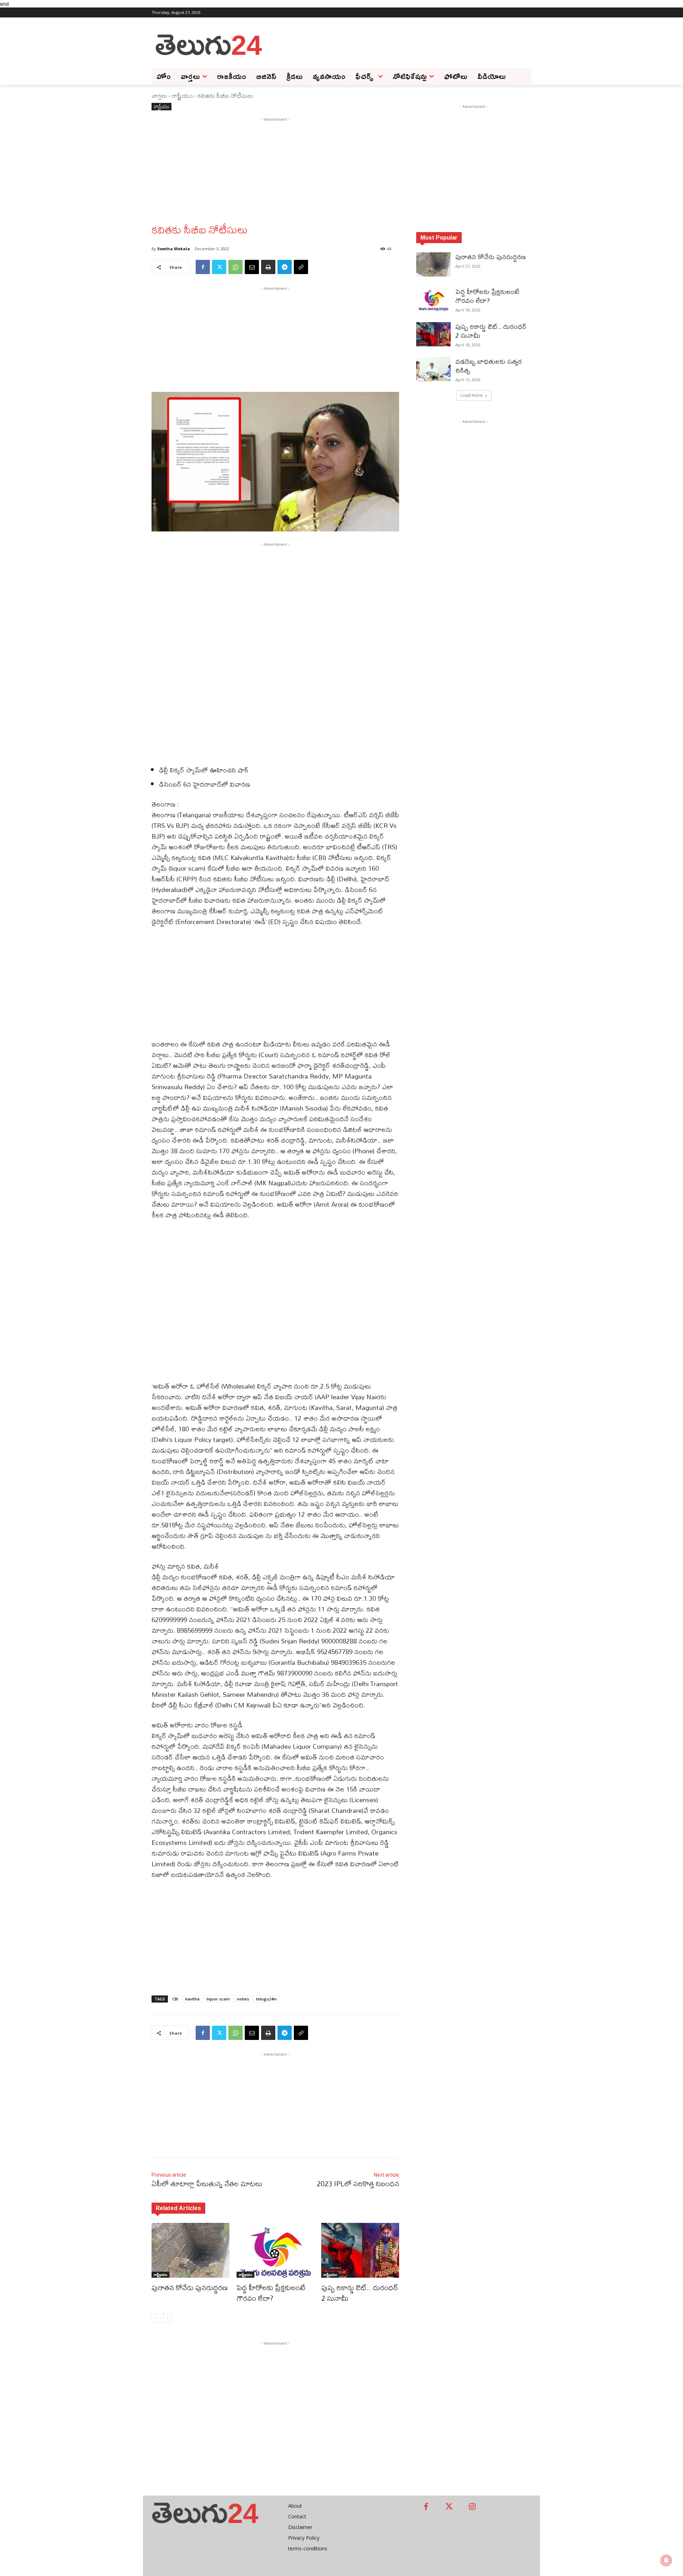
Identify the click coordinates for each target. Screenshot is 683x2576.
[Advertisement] (398, 44)
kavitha (192, 1999)
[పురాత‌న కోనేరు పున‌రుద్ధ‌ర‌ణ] (190, 2250)
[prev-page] (156, 2318)
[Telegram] (285, 267)
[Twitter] (219, 267)
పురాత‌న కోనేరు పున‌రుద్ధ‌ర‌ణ (190, 2288)
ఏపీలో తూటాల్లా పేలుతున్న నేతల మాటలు (207, 2184)
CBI (175, 1999)
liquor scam (218, 1999)
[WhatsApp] (235, 267)
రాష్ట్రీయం (182, 96)
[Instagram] (472, 2507)
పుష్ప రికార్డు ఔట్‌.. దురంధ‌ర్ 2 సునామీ (360, 2293)
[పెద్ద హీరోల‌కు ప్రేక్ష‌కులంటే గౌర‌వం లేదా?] (276, 2250)
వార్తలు (159, 96)
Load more (472, 395)
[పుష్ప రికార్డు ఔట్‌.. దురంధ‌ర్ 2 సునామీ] (360, 2250)
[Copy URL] (301, 267)
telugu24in (266, 1999)
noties (243, 1999)
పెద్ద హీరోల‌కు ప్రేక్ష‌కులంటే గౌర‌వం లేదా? (271, 2293)
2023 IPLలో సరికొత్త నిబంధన (358, 2184)
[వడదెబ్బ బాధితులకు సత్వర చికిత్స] (433, 369)
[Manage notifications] (666, 2560)
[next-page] (167, 2318)
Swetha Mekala (174, 249)
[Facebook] (203, 267)
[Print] (268, 267)
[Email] (252, 267)
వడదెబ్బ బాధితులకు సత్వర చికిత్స (489, 366)
